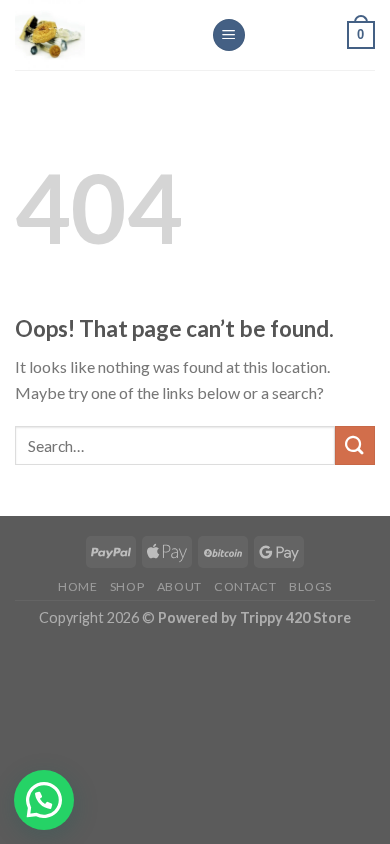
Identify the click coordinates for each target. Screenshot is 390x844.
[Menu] (229, 35)
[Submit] (355, 445)
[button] (44, 800)
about (179, 586)
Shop (127, 586)
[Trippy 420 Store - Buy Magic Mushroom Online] (98, 35)
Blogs (310, 586)
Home (77, 586)
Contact (245, 586)
